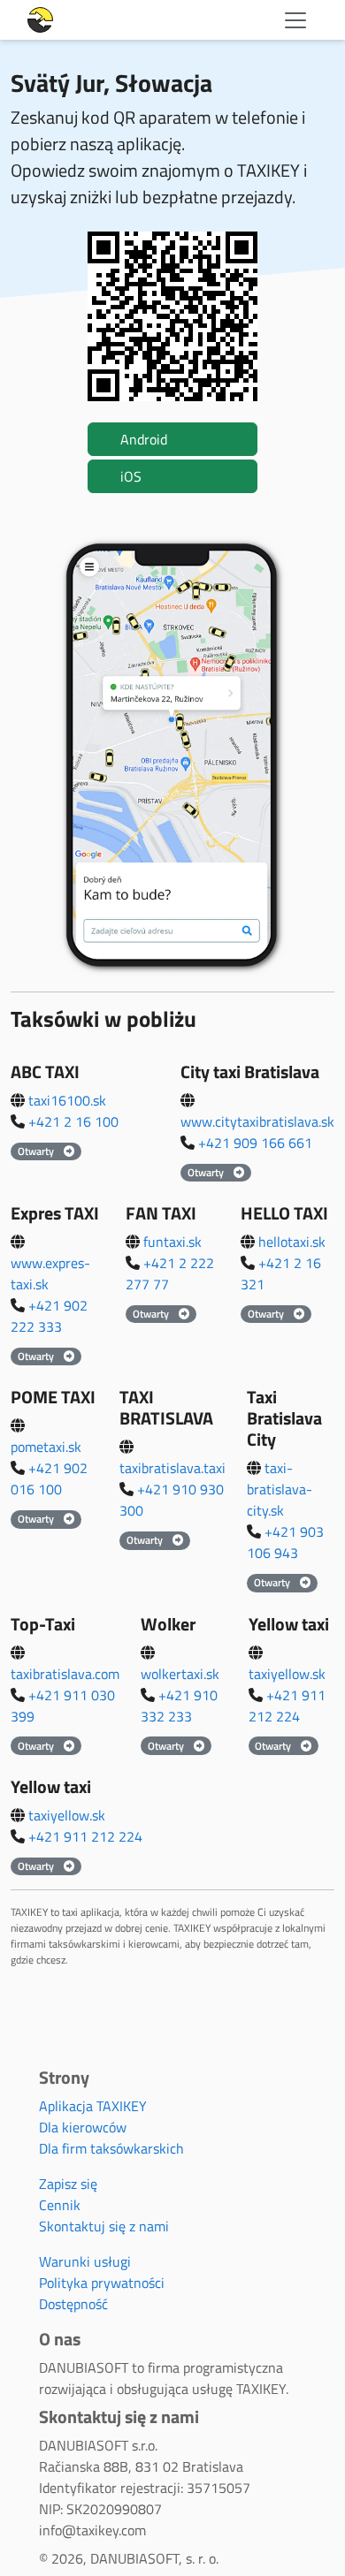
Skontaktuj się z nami (104, 2226)
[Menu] (295, 20)
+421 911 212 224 (287, 1706)
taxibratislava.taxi (172, 1468)
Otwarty (37, 1151)
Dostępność (73, 2304)
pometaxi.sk (46, 1447)
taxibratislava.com (65, 1674)
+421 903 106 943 (285, 1542)
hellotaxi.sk (292, 1242)
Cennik (60, 2205)
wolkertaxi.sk (180, 1674)
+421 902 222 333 (49, 1316)
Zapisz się (68, 2184)
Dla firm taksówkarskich (111, 2148)
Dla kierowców (83, 2127)
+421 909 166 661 (255, 1143)
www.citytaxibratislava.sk (257, 1121)
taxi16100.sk (67, 1100)
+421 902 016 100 (49, 1478)
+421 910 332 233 (179, 1706)
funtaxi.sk (172, 1242)
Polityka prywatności (102, 2283)
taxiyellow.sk (287, 1674)
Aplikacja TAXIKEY (93, 2106)
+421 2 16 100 (73, 1121)
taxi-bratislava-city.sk (280, 1489)
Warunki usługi (85, 2261)
